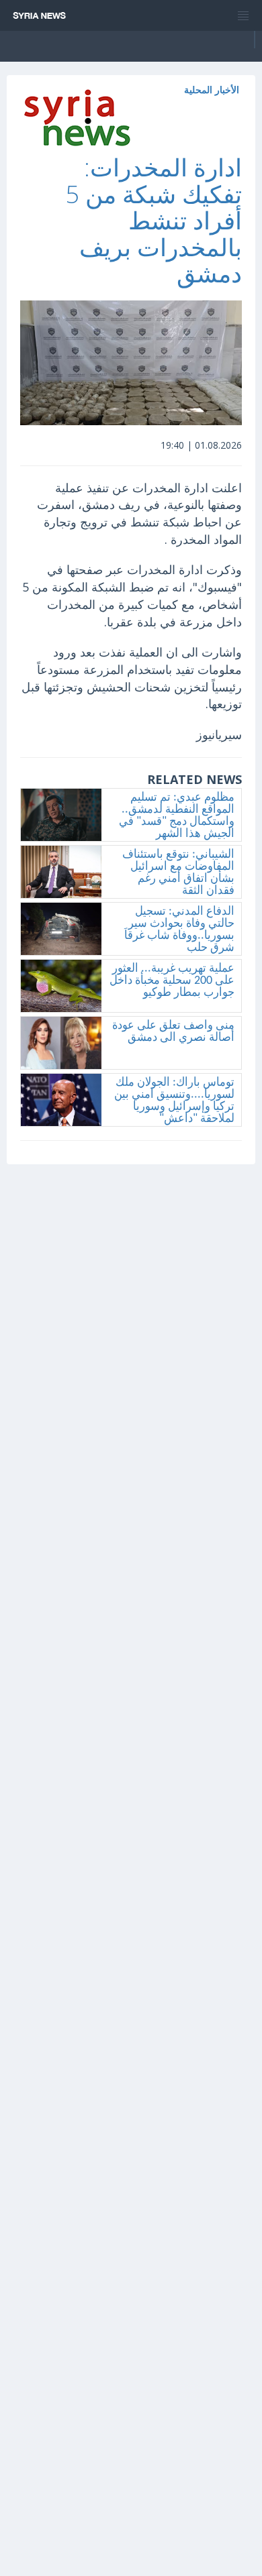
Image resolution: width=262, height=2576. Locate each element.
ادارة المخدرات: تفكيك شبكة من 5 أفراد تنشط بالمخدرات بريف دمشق (154, 220)
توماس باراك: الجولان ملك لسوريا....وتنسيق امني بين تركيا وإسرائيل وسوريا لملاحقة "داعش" (174, 1101)
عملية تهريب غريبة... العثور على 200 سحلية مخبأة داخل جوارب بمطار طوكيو (172, 981)
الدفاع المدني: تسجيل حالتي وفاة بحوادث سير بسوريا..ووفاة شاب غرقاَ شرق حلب (179, 930)
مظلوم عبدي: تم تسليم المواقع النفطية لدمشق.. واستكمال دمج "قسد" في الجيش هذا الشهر (177, 816)
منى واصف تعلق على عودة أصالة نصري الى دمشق (173, 1032)
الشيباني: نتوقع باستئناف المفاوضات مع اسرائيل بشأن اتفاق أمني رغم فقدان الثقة (178, 873)
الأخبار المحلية (212, 90)
